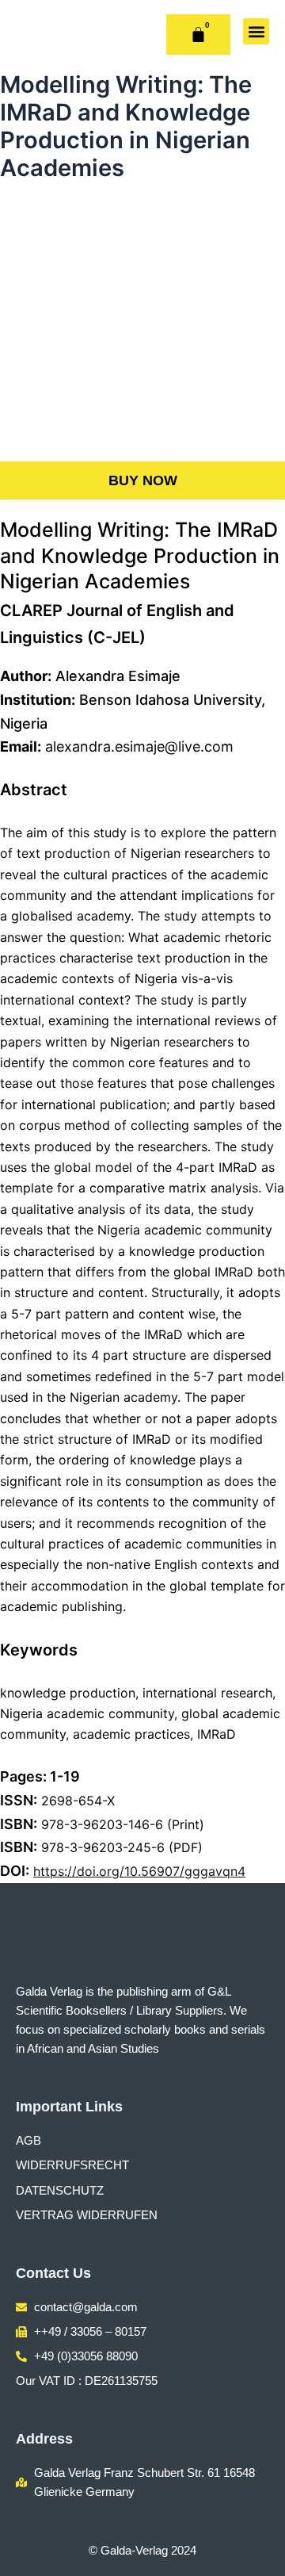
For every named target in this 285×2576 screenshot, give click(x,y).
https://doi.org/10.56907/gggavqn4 (139, 1871)
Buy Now (143, 480)
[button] (256, 31)
